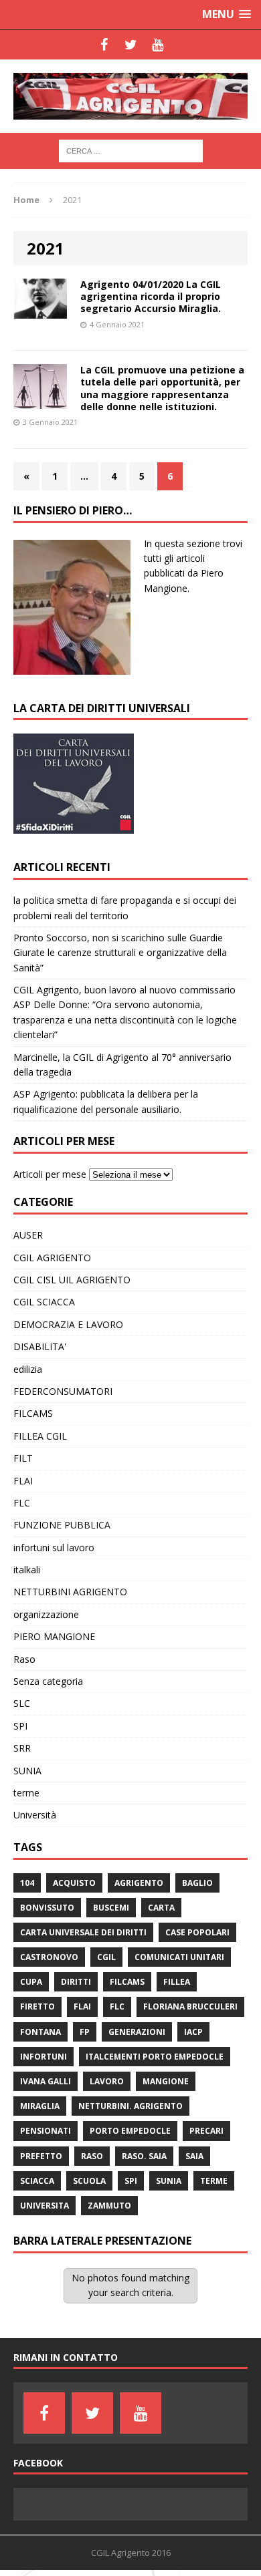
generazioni (137, 2032)
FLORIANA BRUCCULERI (190, 2006)
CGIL (106, 1957)
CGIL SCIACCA (44, 1302)
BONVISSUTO (47, 1908)
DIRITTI (76, 1982)
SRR (22, 1748)
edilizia (28, 1369)
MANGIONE (166, 2081)
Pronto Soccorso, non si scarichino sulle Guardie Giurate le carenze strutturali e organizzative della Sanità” (120, 953)
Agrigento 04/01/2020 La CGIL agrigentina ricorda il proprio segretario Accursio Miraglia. (151, 296)
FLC (22, 1503)
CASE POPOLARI (197, 1932)
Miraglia (40, 2106)
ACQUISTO (74, 1883)
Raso (24, 1659)
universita (45, 2206)
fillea (177, 1982)
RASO (92, 2156)
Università (35, 1815)
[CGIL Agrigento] (130, 96)
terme (26, 1793)
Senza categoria (48, 1681)
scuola (89, 2181)
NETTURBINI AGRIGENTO (70, 1592)
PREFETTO (41, 2156)
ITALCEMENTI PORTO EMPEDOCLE (155, 2057)
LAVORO (107, 2081)
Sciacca (37, 2181)
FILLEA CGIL (40, 1436)
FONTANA (40, 2032)
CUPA (31, 1982)
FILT (23, 1458)
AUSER (28, 1235)
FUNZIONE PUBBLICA (62, 1525)
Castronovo (49, 1957)
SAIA (194, 2156)
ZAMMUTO (109, 2206)
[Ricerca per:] (131, 150)
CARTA (161, 1908)
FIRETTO (37, 2006)
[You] (157, 45)
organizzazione (46, 1614)
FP (85, 2032)
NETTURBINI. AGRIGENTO (130, 2106)
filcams (127, 1982)
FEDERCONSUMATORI (63, 1391)
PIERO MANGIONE (54, 1636)
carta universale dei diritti (83, 1932)
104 (27, 1883)
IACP (193, 2032)
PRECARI (206, 2131)
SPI (20, 1726)
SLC (22, 1703)
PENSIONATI (46, 2131)
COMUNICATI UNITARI (179, 1957)
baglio (197, 1883)
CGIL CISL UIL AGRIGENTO (72, 1280)
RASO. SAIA (144, 2156)
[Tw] (130, 45)
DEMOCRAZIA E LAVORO (68, 1324)
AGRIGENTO (139, 1883)
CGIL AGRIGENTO (52, 1258)
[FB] (104, 45)
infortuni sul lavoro (54, 1548)
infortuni (43, 2057)
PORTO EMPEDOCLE (130, 2131)
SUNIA (27, 1771)
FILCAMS (33, 1413)
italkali (27, 1570)
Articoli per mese (50, 1174)
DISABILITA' (40, 1346)
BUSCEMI (111, 1908)
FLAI (23, 1481)
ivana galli (46, 2081)
